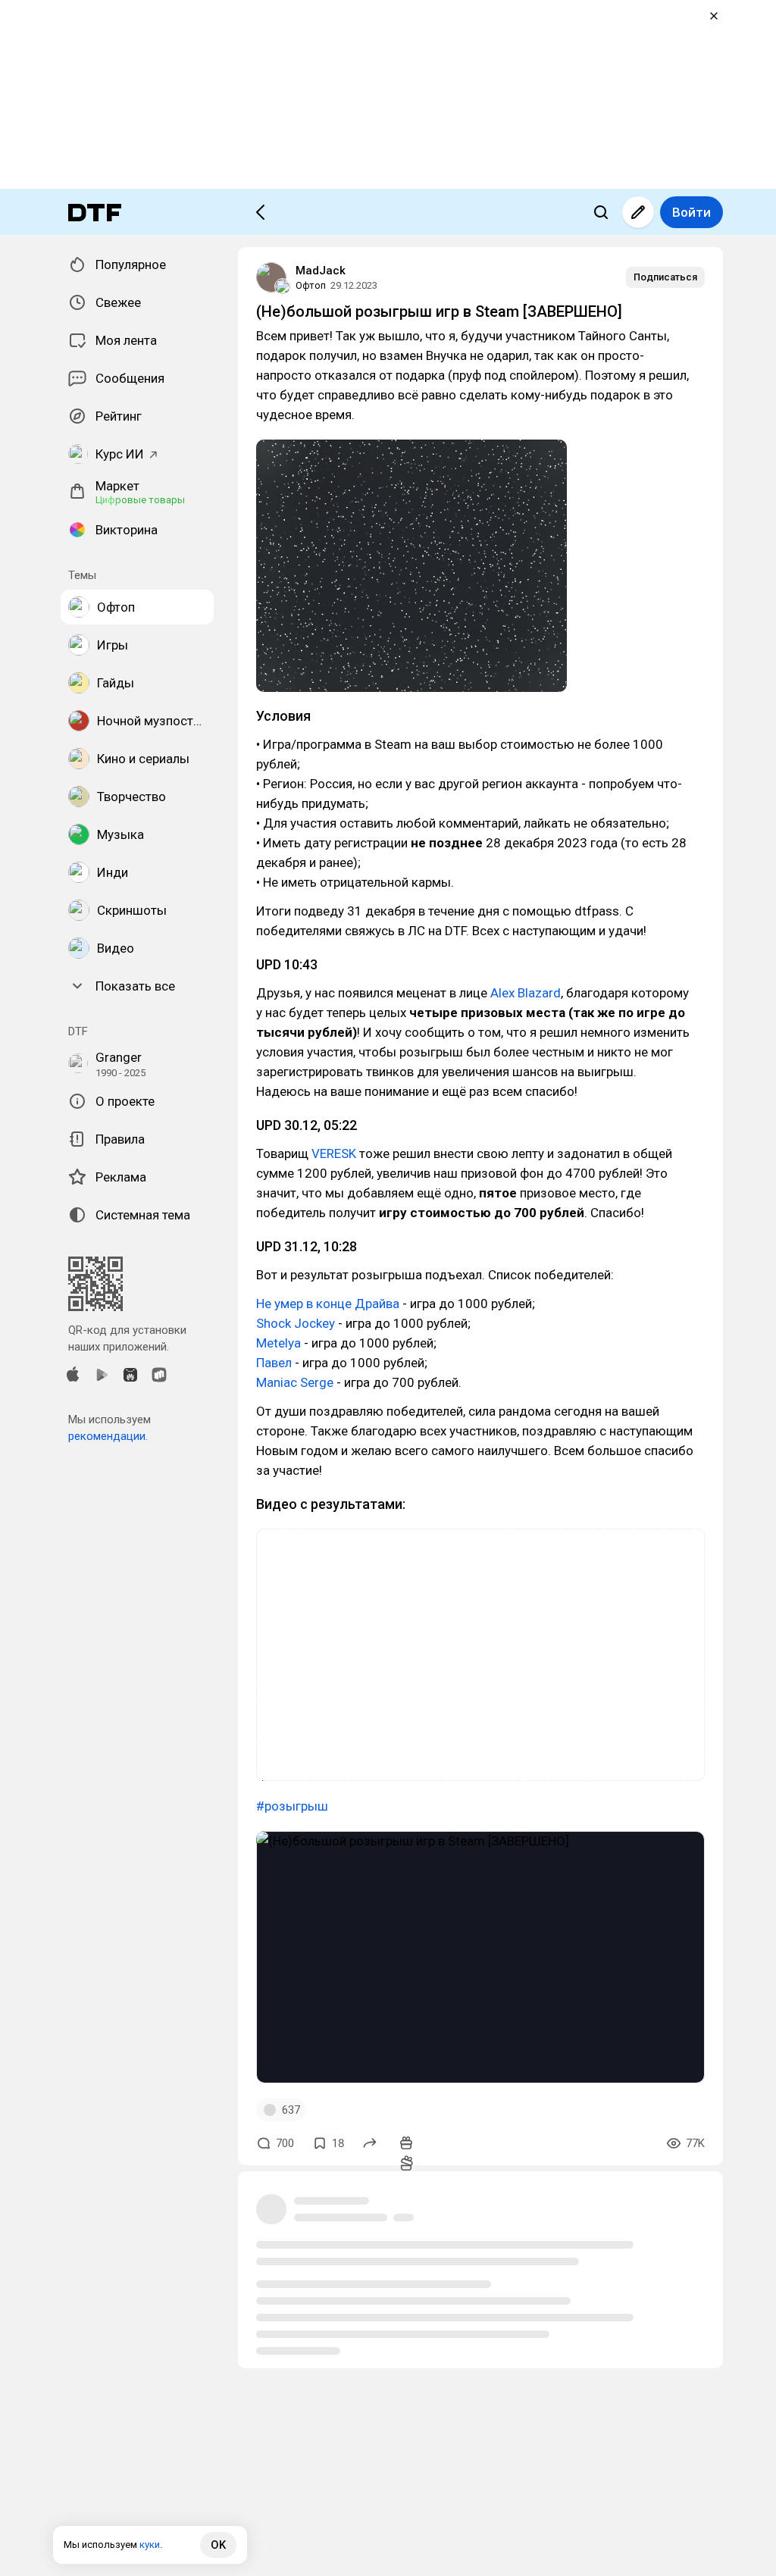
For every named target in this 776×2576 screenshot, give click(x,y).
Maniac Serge (295, 1382)
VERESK (334, 1153)
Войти (692, 212)
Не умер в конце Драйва (328, 1304)
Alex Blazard (526, 993)
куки (150, 2545)
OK (218, 2545)
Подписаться (665, 277)
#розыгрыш (292, 1806)
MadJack (321, 271)
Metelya (278, 1343)
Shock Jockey (296, 1323)
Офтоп (311, 285)
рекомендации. (108, 1436)
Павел (274, 1363)
